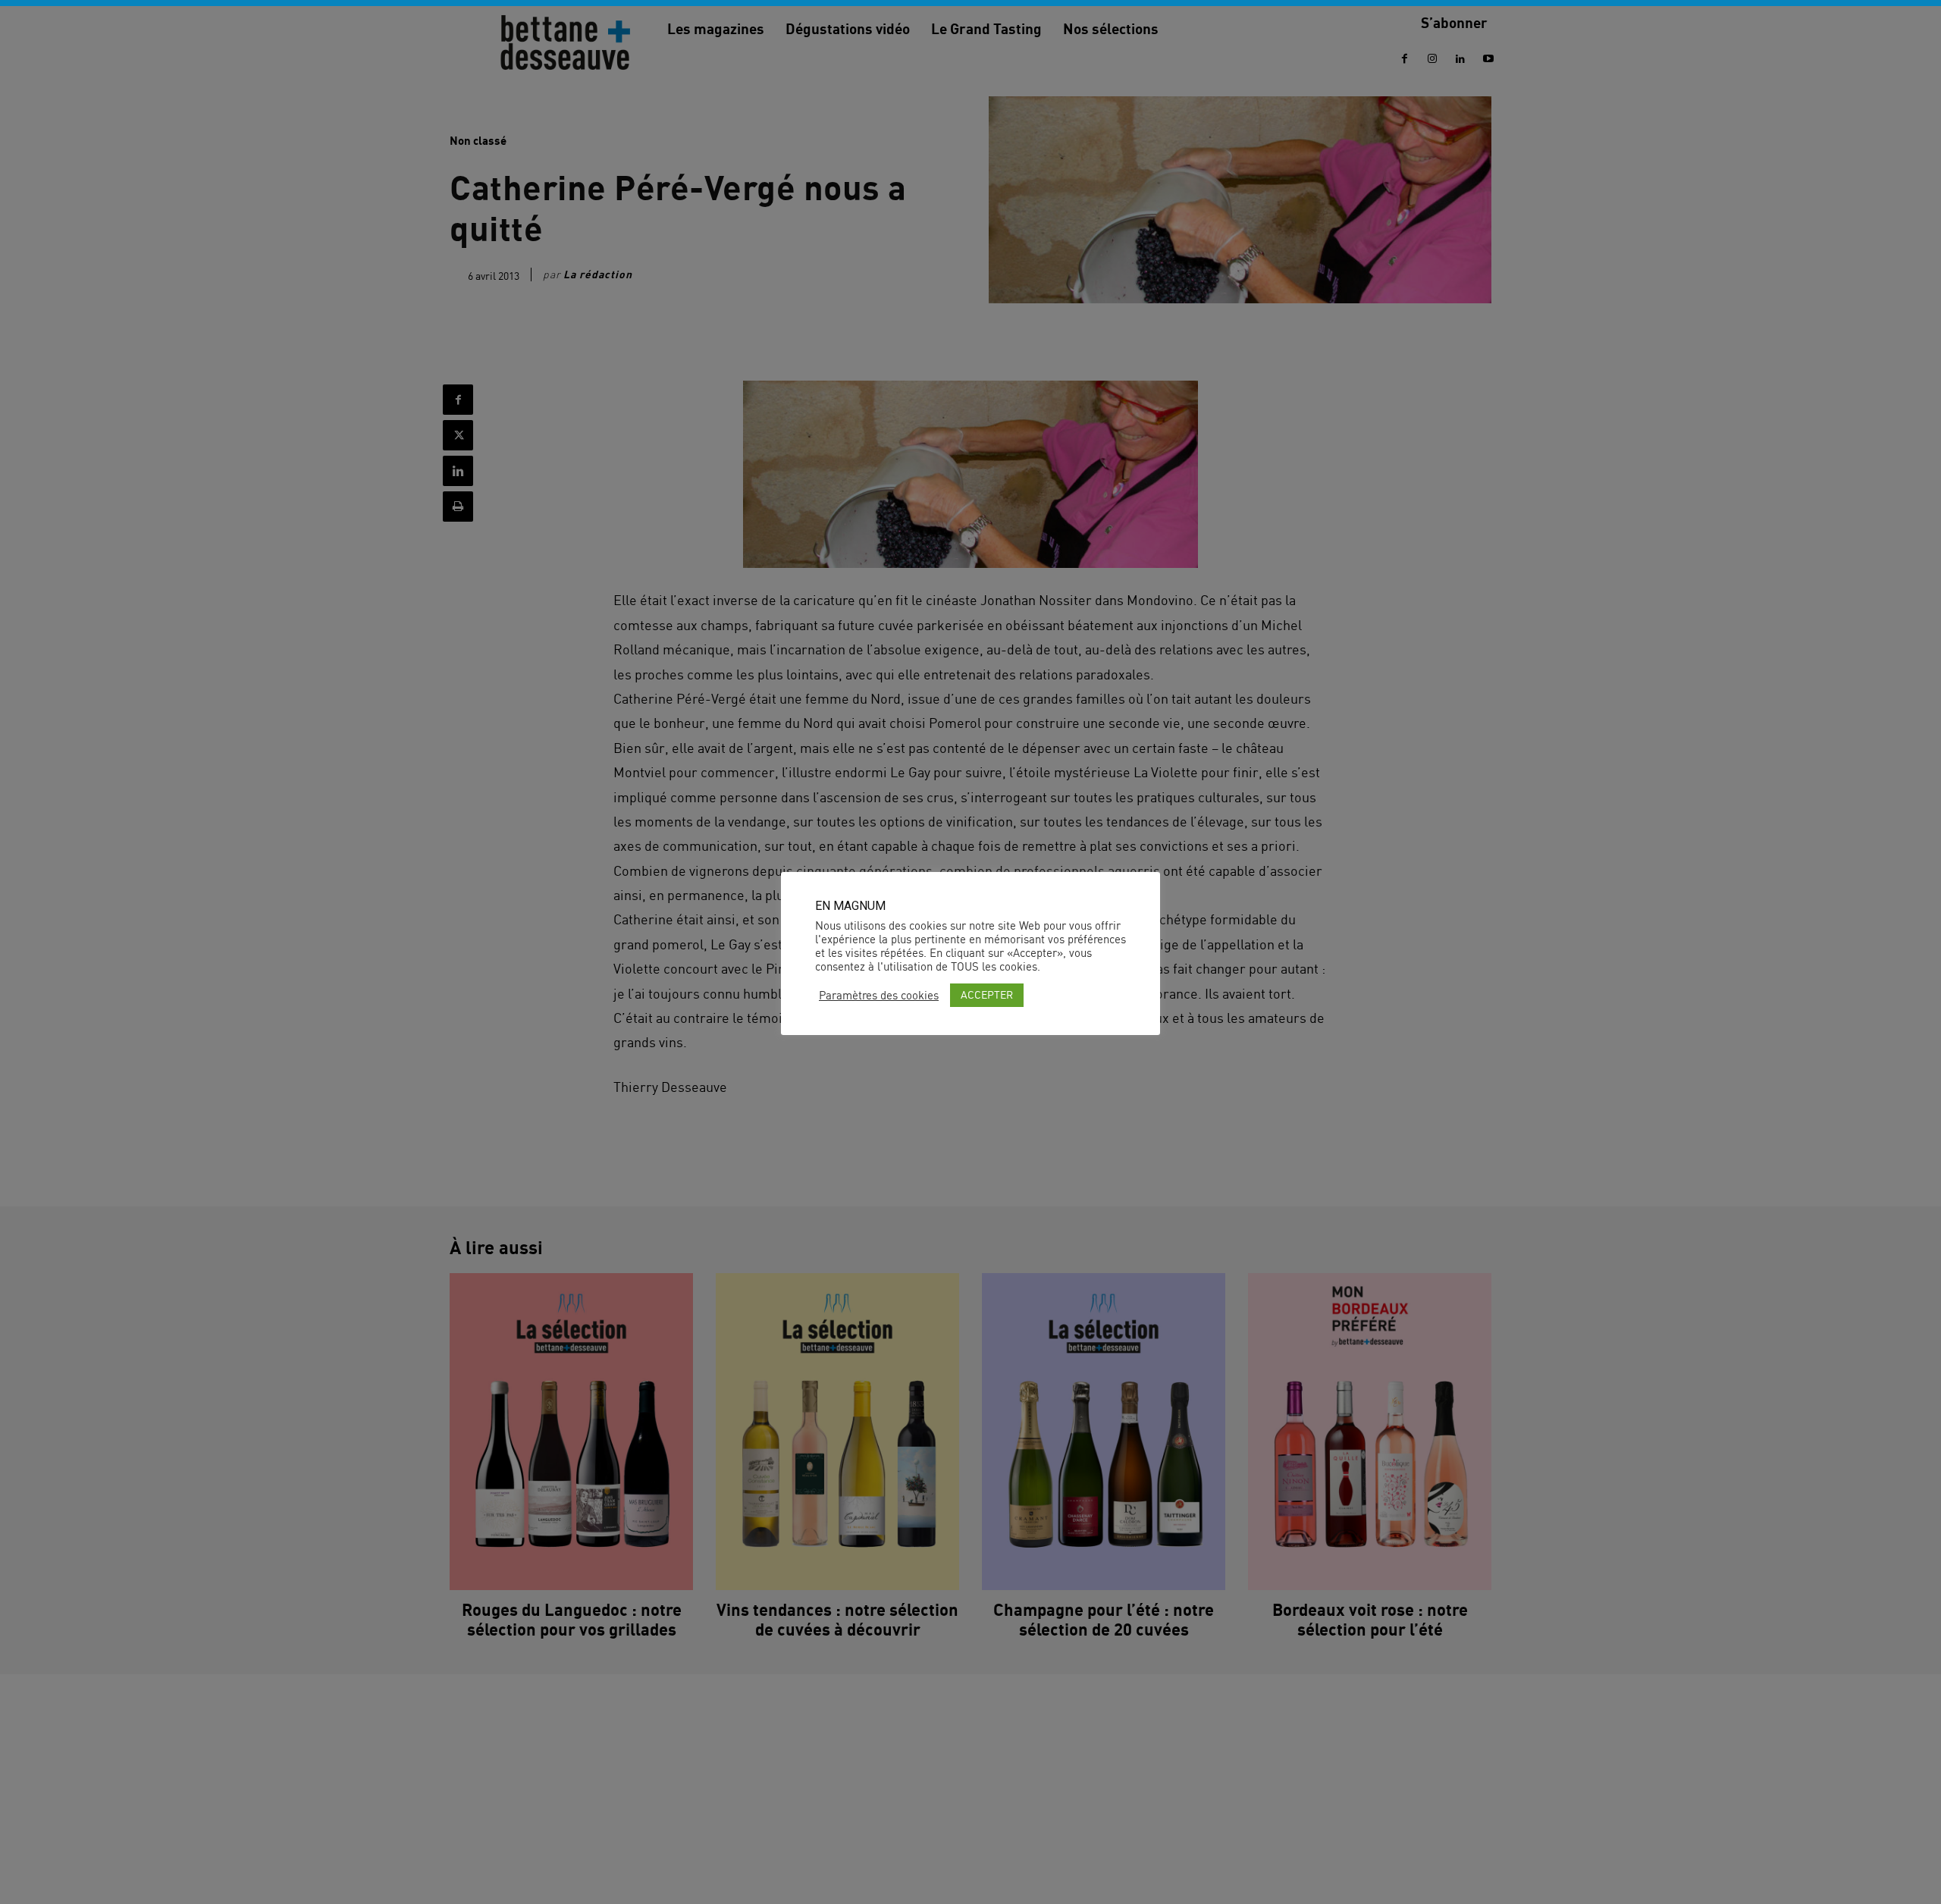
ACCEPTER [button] (987, 994)
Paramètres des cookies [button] (879, 996)
